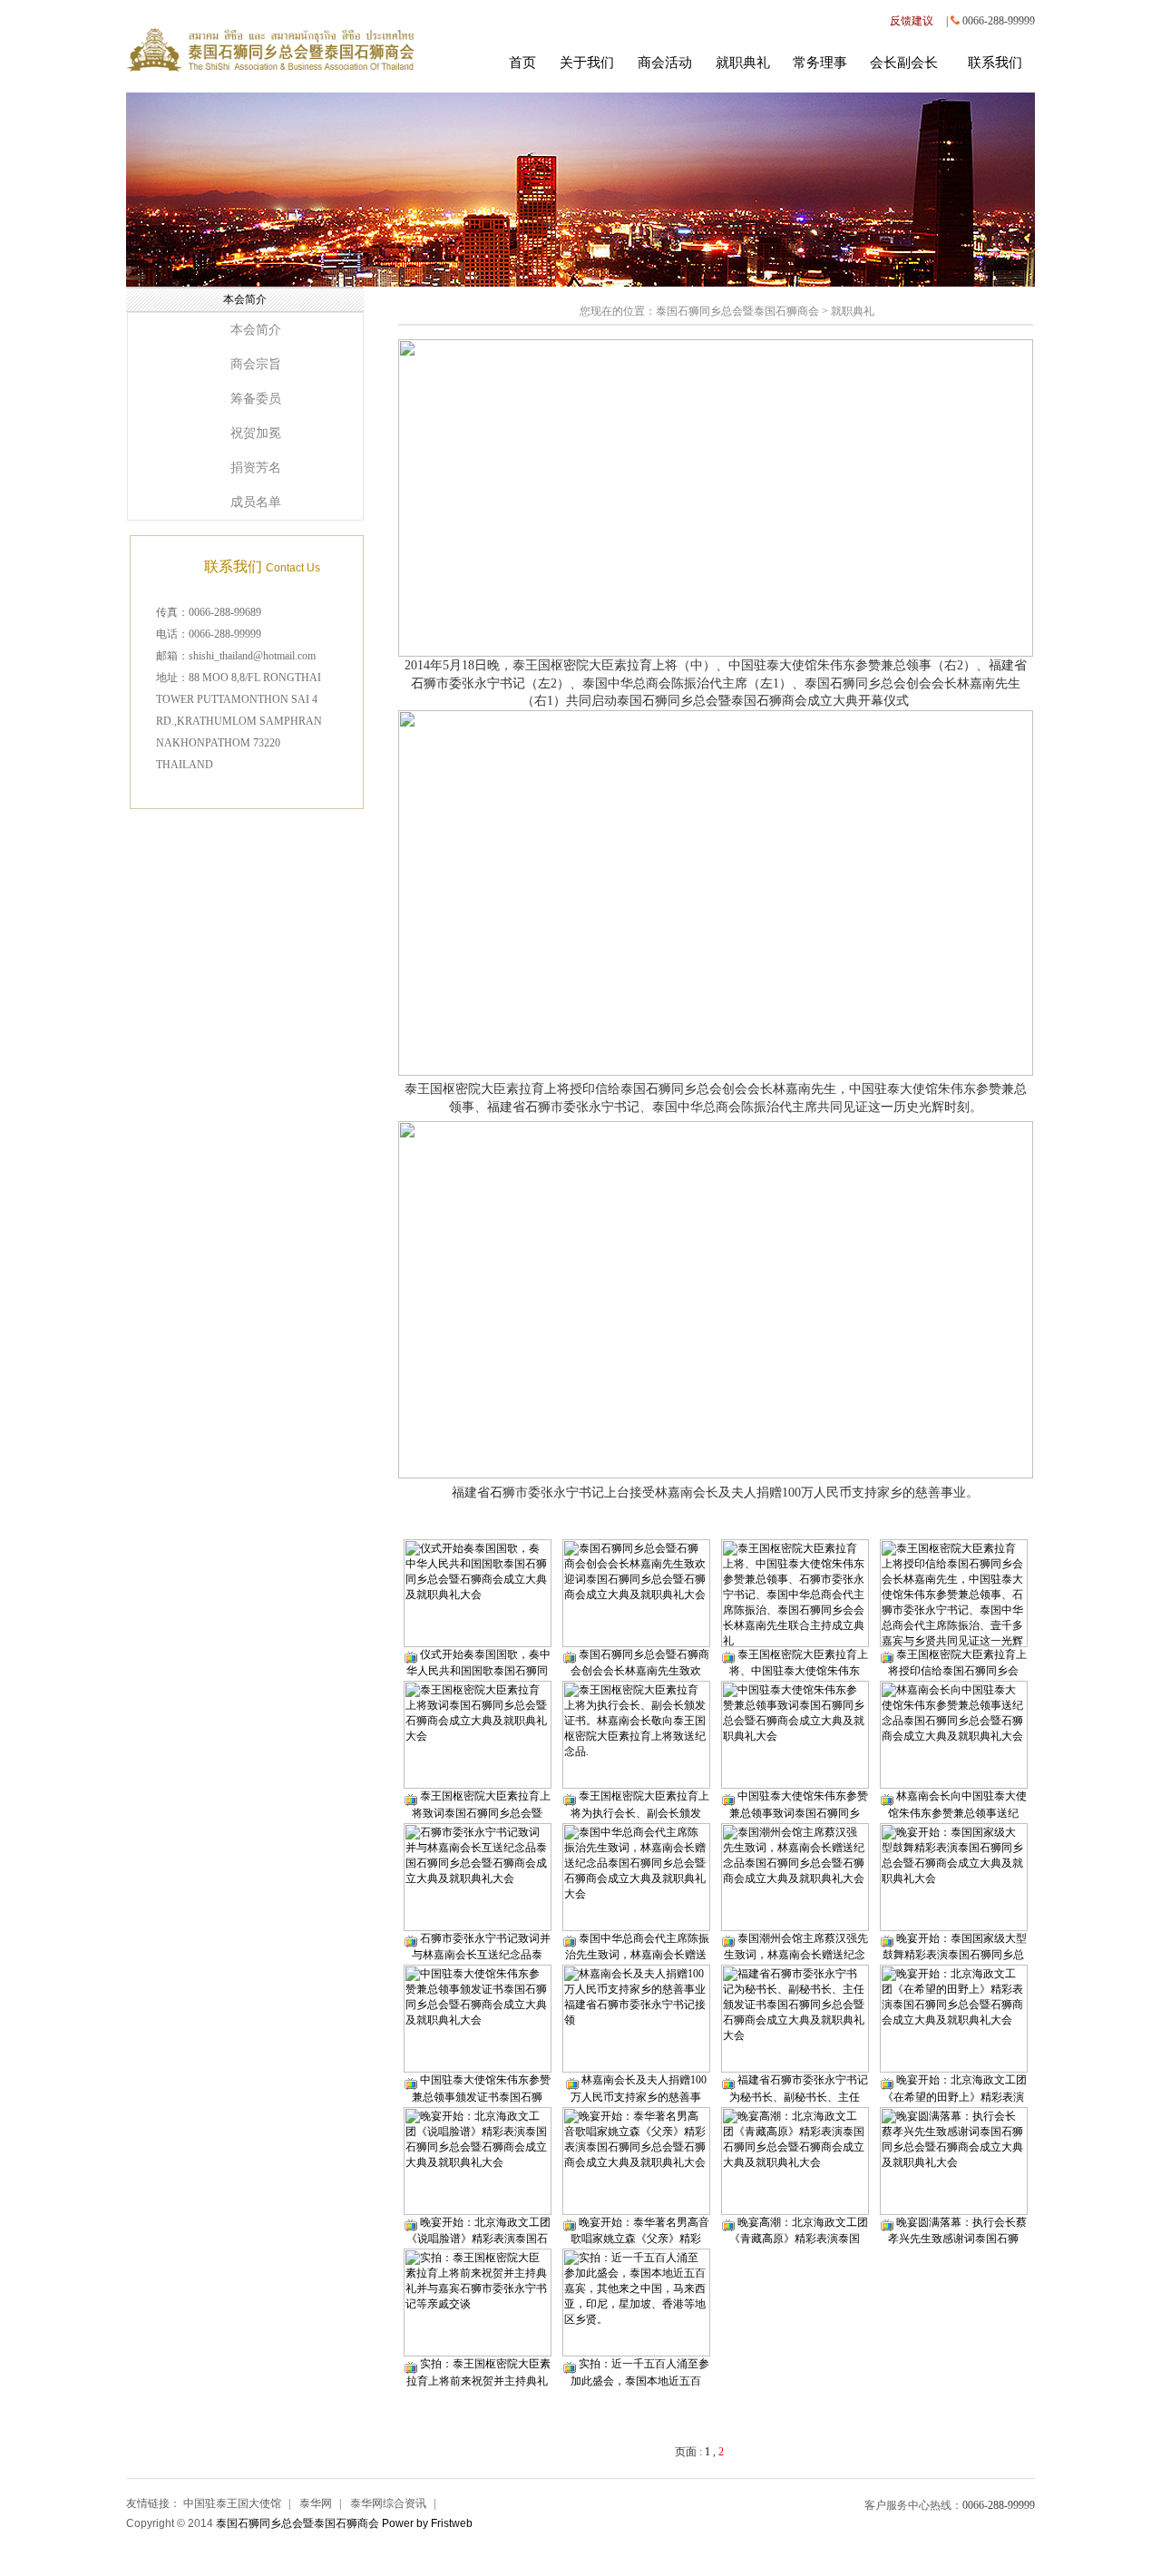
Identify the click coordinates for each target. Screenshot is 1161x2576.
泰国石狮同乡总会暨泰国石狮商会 (737, 311)
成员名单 (256, 502)
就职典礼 (743, 63)
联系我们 (995, 63)
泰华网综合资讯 (388, 2503)
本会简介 (256, 330)
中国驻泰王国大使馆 (232, 2503)
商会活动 (665, 63)
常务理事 (820, 63)
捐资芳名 (256, 468)
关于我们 (587, 63)
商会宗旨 (256, 364)
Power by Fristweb (427, 2523)
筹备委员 (256, 399)
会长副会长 (904, 63)
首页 (522, 63)
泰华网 (316, 2503)
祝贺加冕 (256, 433)
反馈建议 (912, 21)
